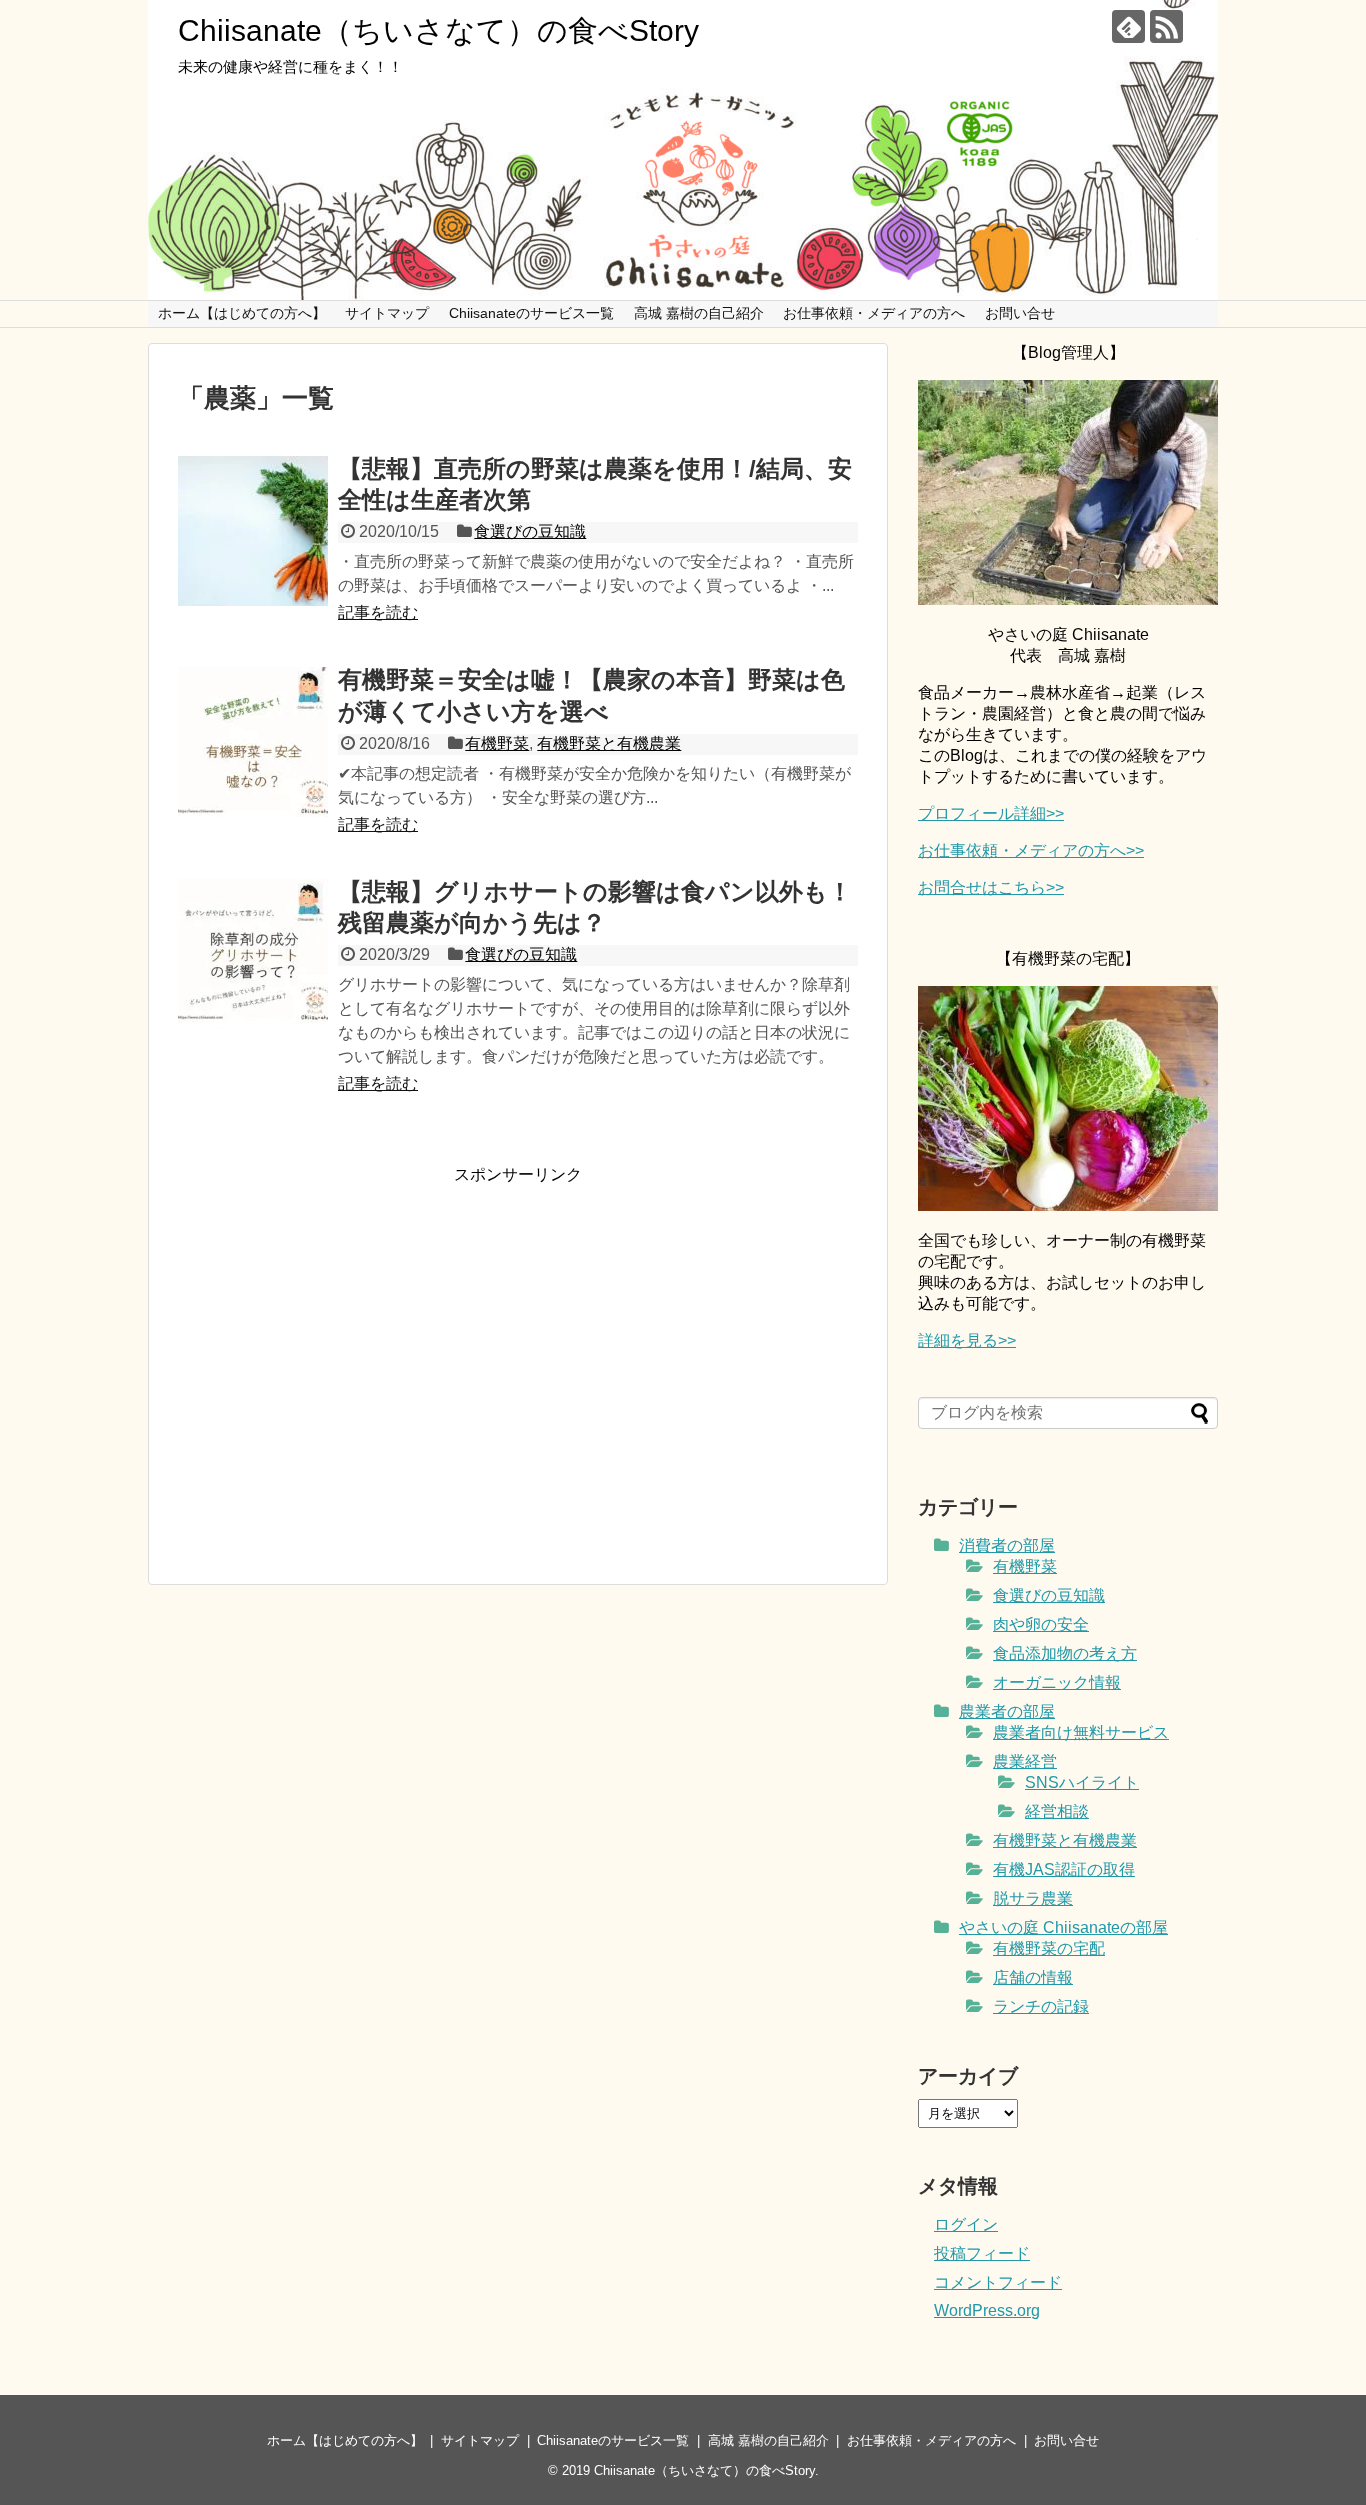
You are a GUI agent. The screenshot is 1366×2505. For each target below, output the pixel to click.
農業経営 (1025, 1761)
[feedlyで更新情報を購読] (1128, 26)
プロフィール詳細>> (991, 813)
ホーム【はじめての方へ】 (242, 313)
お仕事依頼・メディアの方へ (874, 313)
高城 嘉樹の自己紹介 (699, 313)
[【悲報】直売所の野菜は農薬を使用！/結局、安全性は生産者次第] (253, 531)
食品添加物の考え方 (1065, 1653)
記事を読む (378, 612)
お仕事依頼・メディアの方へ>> (1031, 850)
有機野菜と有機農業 (609, 743)
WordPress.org (987, 2310)
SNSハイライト (1082, 1782)
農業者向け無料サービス (1081, 1732)
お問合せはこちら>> (991, 887)
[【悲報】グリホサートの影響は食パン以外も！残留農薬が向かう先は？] (253, 954)
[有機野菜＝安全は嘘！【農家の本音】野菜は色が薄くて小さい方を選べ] (253, 742)
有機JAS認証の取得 (1064, 1869)
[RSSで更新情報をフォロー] (1166, 26)
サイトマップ (387, 313)
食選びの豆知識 (530, 531)
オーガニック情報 (1057, 1682)
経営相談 (1057, 1811)
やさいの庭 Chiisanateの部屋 (1063, 1927)
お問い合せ (1020, 313)
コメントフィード (998, 2282)
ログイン (966, 2224)
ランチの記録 (1041, 2006)
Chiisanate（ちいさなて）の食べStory (438, 30)
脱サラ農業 (1033, 1898)
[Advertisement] (346, 1360)
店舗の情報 (1033, 1977)
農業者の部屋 (1007, 1711)
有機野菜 (497, 743)
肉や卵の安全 (1041, 1624)
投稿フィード (982, 2253)
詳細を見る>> (967, 1340)
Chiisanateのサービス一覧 (531, 313)
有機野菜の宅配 (1049, 1948)
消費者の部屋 (1007, 1545)
